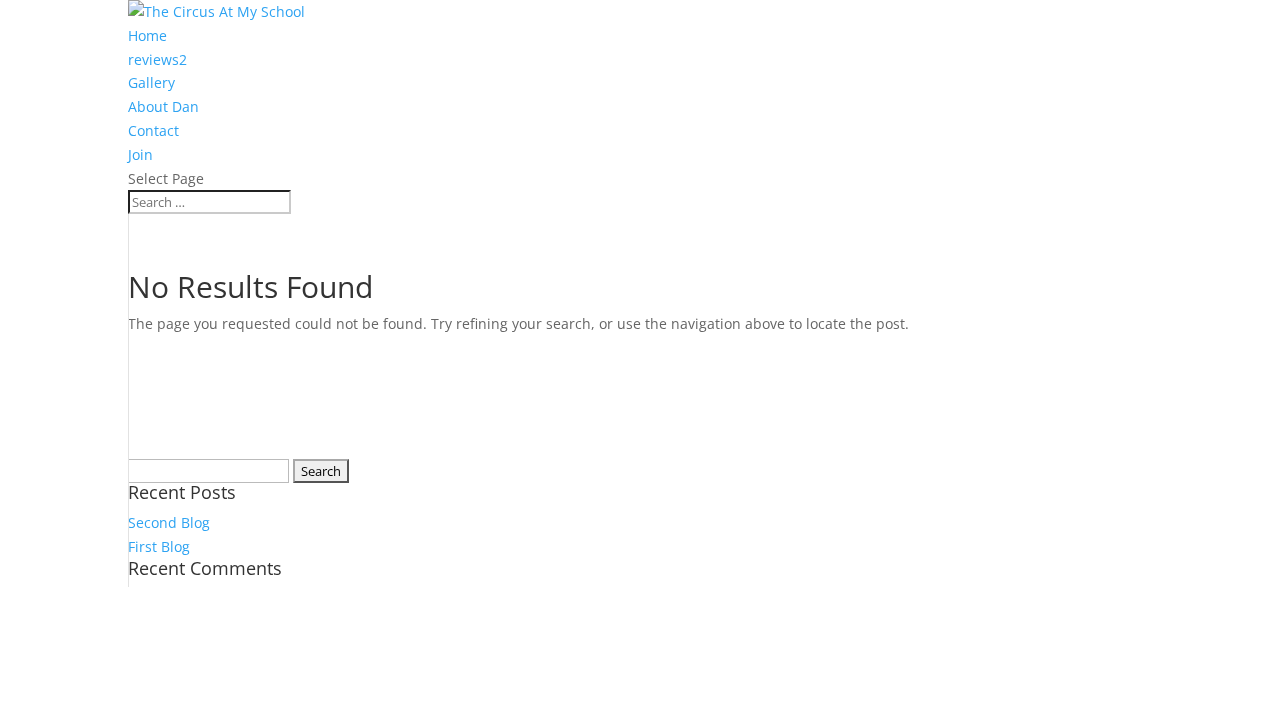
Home (147, 35)
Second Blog (169, 522)
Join (140, 154)
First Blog (159, 546)
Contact (153, 130)
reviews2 (157, 59)
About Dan (163, 106)
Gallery (151, 82)
